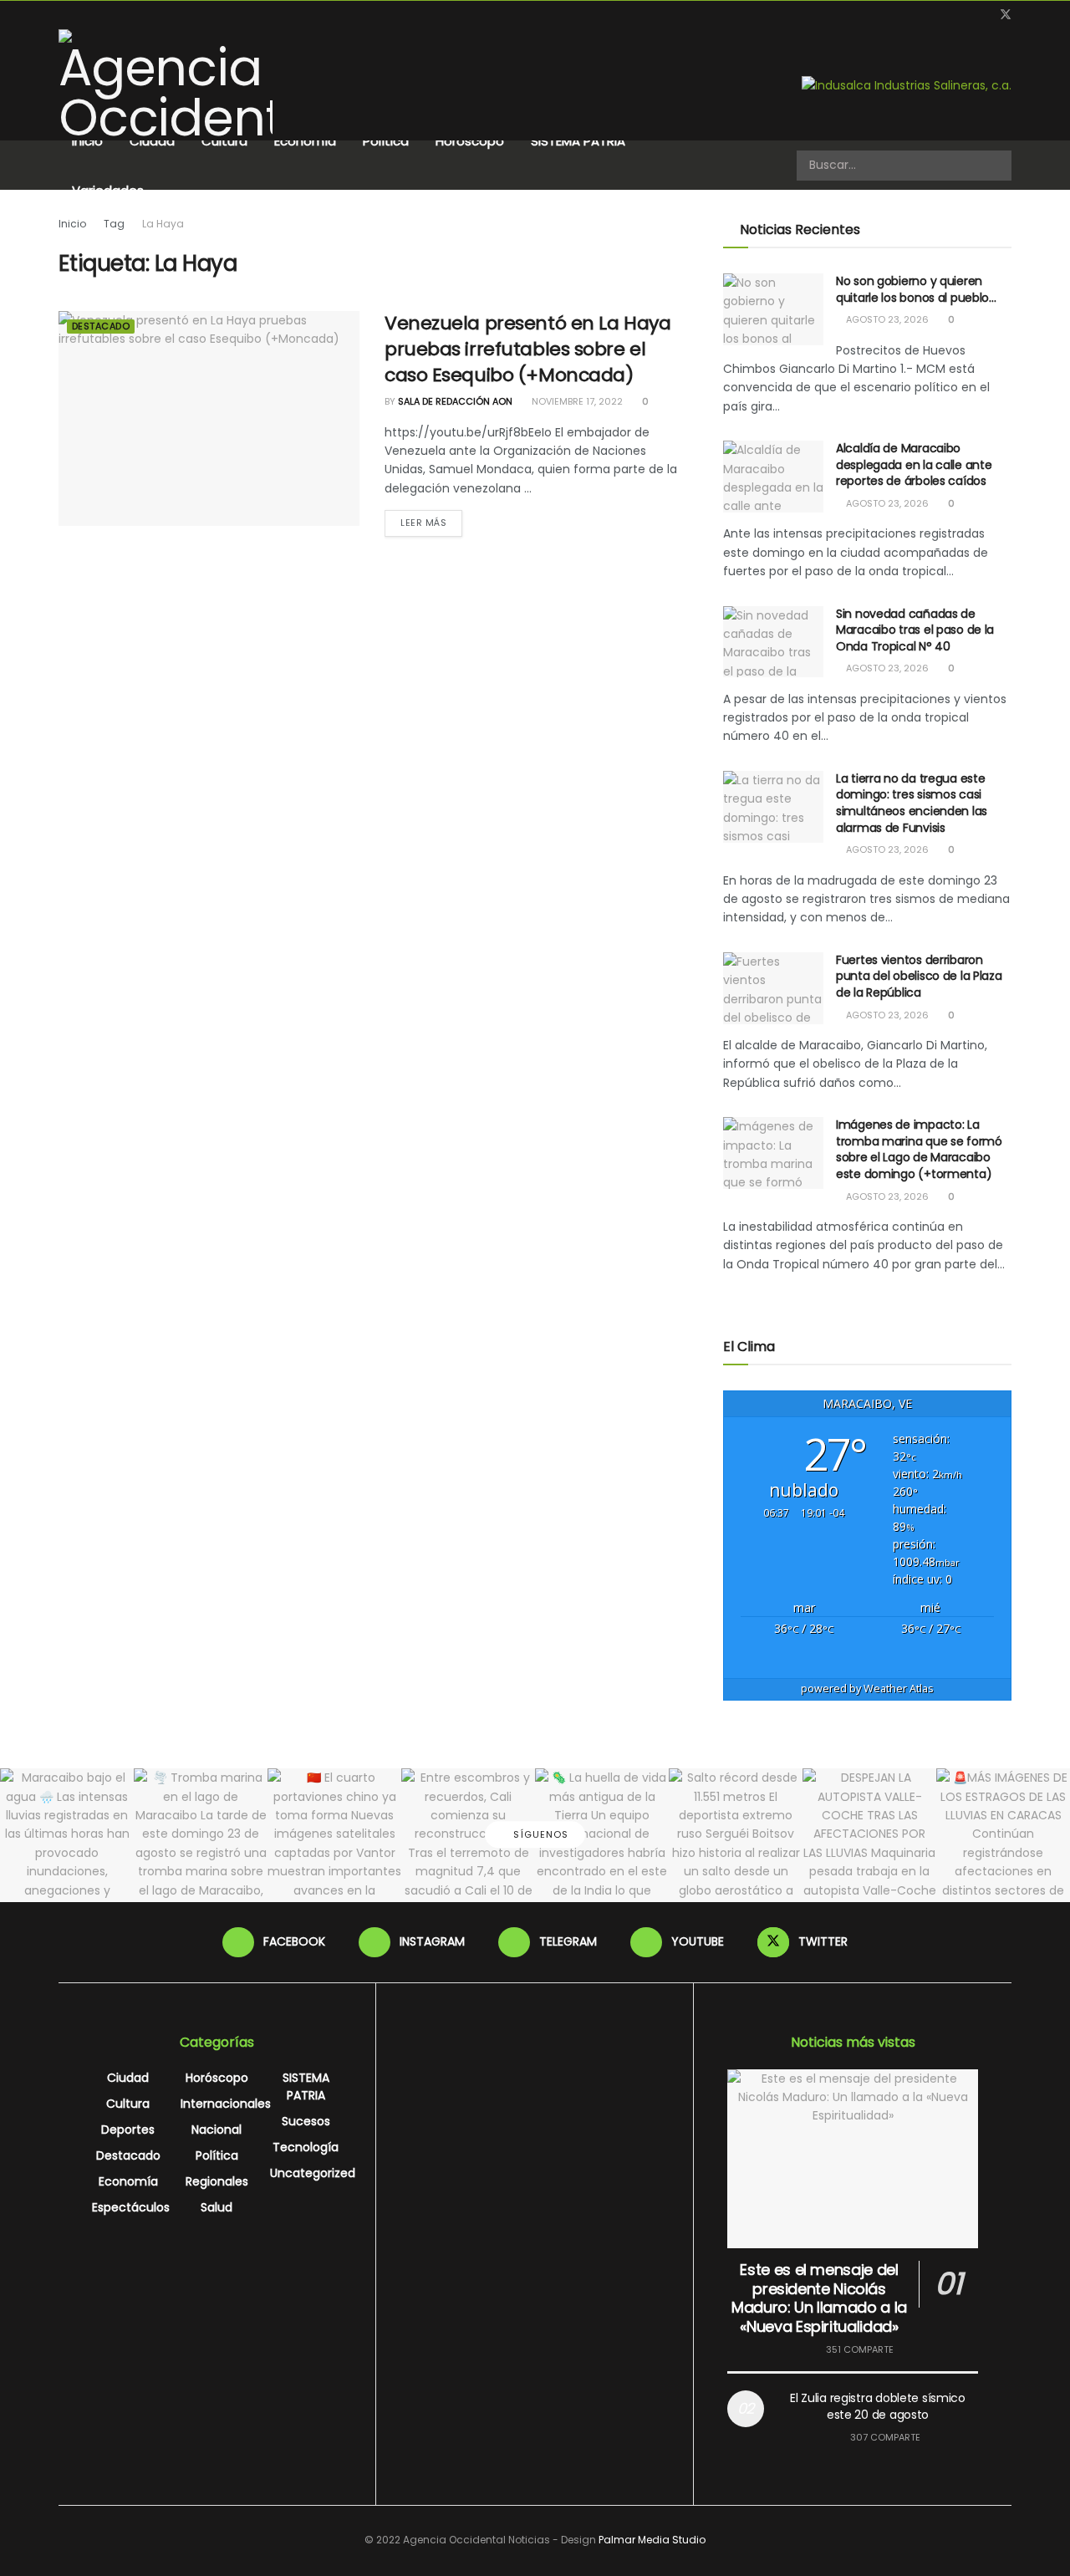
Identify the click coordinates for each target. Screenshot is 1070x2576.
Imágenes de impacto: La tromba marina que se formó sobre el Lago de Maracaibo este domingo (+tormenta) (919, 1149)
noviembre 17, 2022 (576, 401)
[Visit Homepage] (166, 85)
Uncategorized (313, 2173)
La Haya (163, 224)
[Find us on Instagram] (942, 15)
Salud (217, 2207)
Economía (305, 141)
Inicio (87, 141)
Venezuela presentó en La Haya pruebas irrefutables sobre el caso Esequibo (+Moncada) (527, 349)
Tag (114, 224)
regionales (217, 2181)
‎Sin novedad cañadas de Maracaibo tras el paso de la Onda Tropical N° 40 (915, 630)
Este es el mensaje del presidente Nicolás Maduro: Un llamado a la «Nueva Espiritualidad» (819, 2298)
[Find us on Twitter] (1006, 15)
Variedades (108, 190)
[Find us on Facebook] (921, 15)
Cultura (224, 141)
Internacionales (226, 2104)
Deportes (128, 2130)
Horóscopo (470, 141)
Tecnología (306, 2147)
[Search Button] (997, 166)
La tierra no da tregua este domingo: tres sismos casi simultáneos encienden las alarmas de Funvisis (912, 803)
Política (386, 141)
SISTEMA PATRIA (578, 141)
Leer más (431, 522)
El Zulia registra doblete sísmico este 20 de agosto (878, 2406)
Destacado (101, 326)
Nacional (217, 2130)
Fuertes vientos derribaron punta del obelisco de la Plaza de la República (919, 976)
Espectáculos (131, 2207)
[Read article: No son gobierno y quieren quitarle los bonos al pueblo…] (773, 309)
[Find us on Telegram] (963, 15)
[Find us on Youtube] (983, 15)
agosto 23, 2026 (886, 319)
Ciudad (152, 141)
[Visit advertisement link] (907, 85)
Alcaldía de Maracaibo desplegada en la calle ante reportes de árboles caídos (914, 464)
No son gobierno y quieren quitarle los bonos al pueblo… (916, 289)
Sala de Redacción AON (455, 401)
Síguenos (539, 1834)
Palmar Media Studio (652, 2540)
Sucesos (306, 2121)
